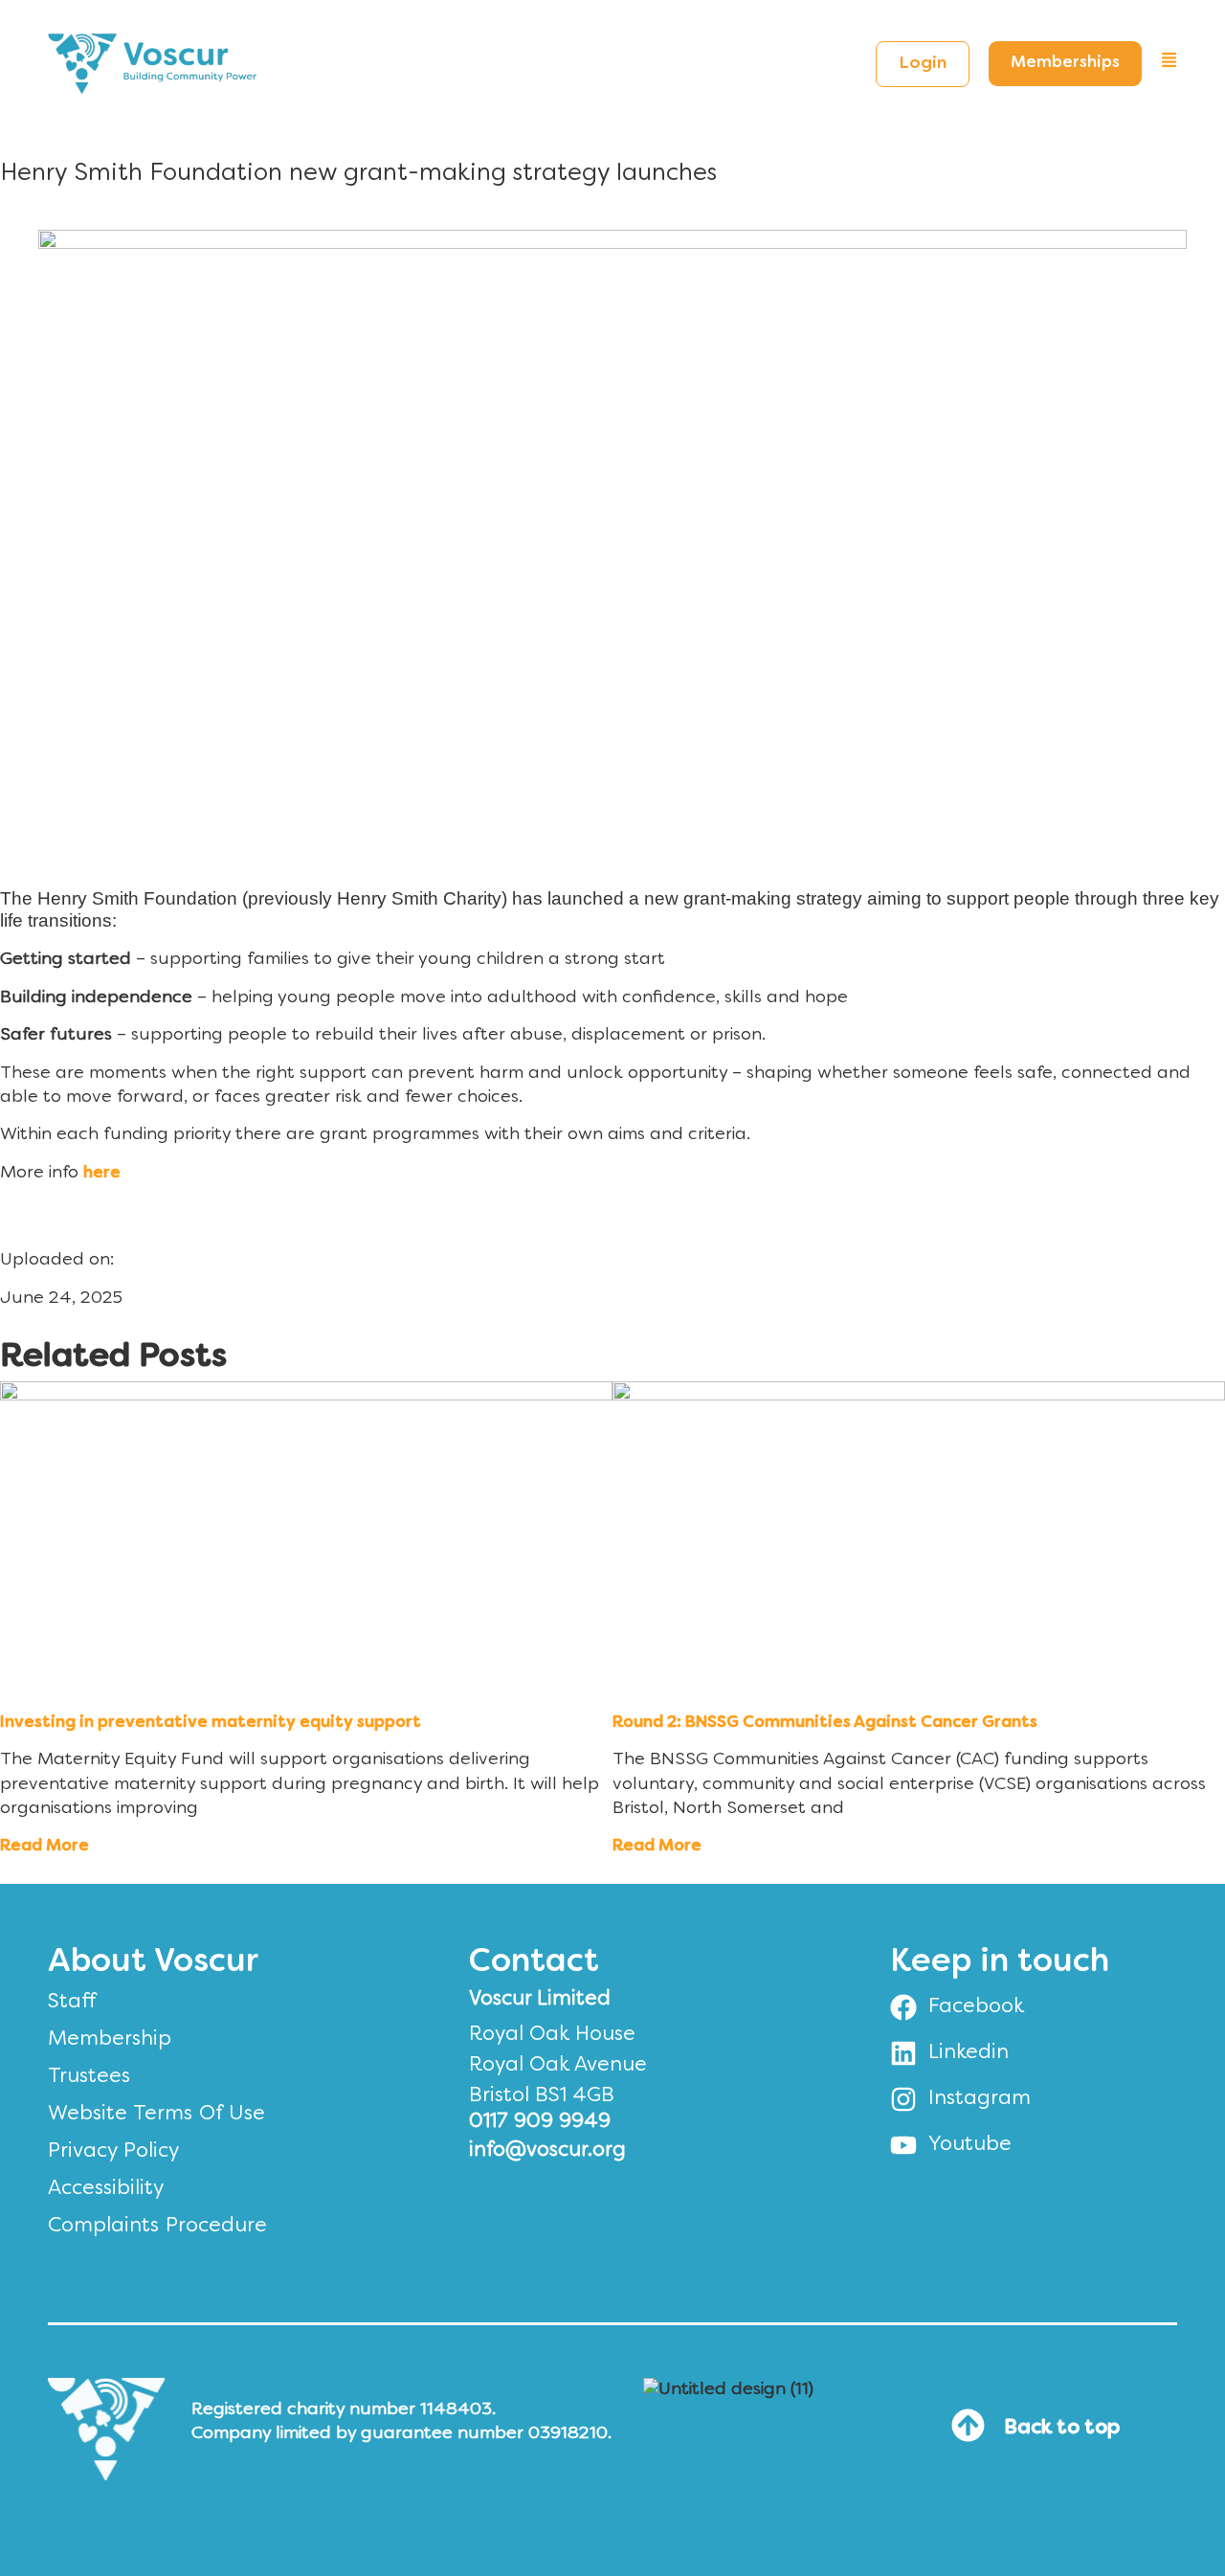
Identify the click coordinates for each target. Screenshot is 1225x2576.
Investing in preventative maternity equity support (211, 1723)
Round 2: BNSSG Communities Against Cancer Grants (825, 1723)
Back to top (1062, 2429)
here (102, 1174)
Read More (45, 1847)
